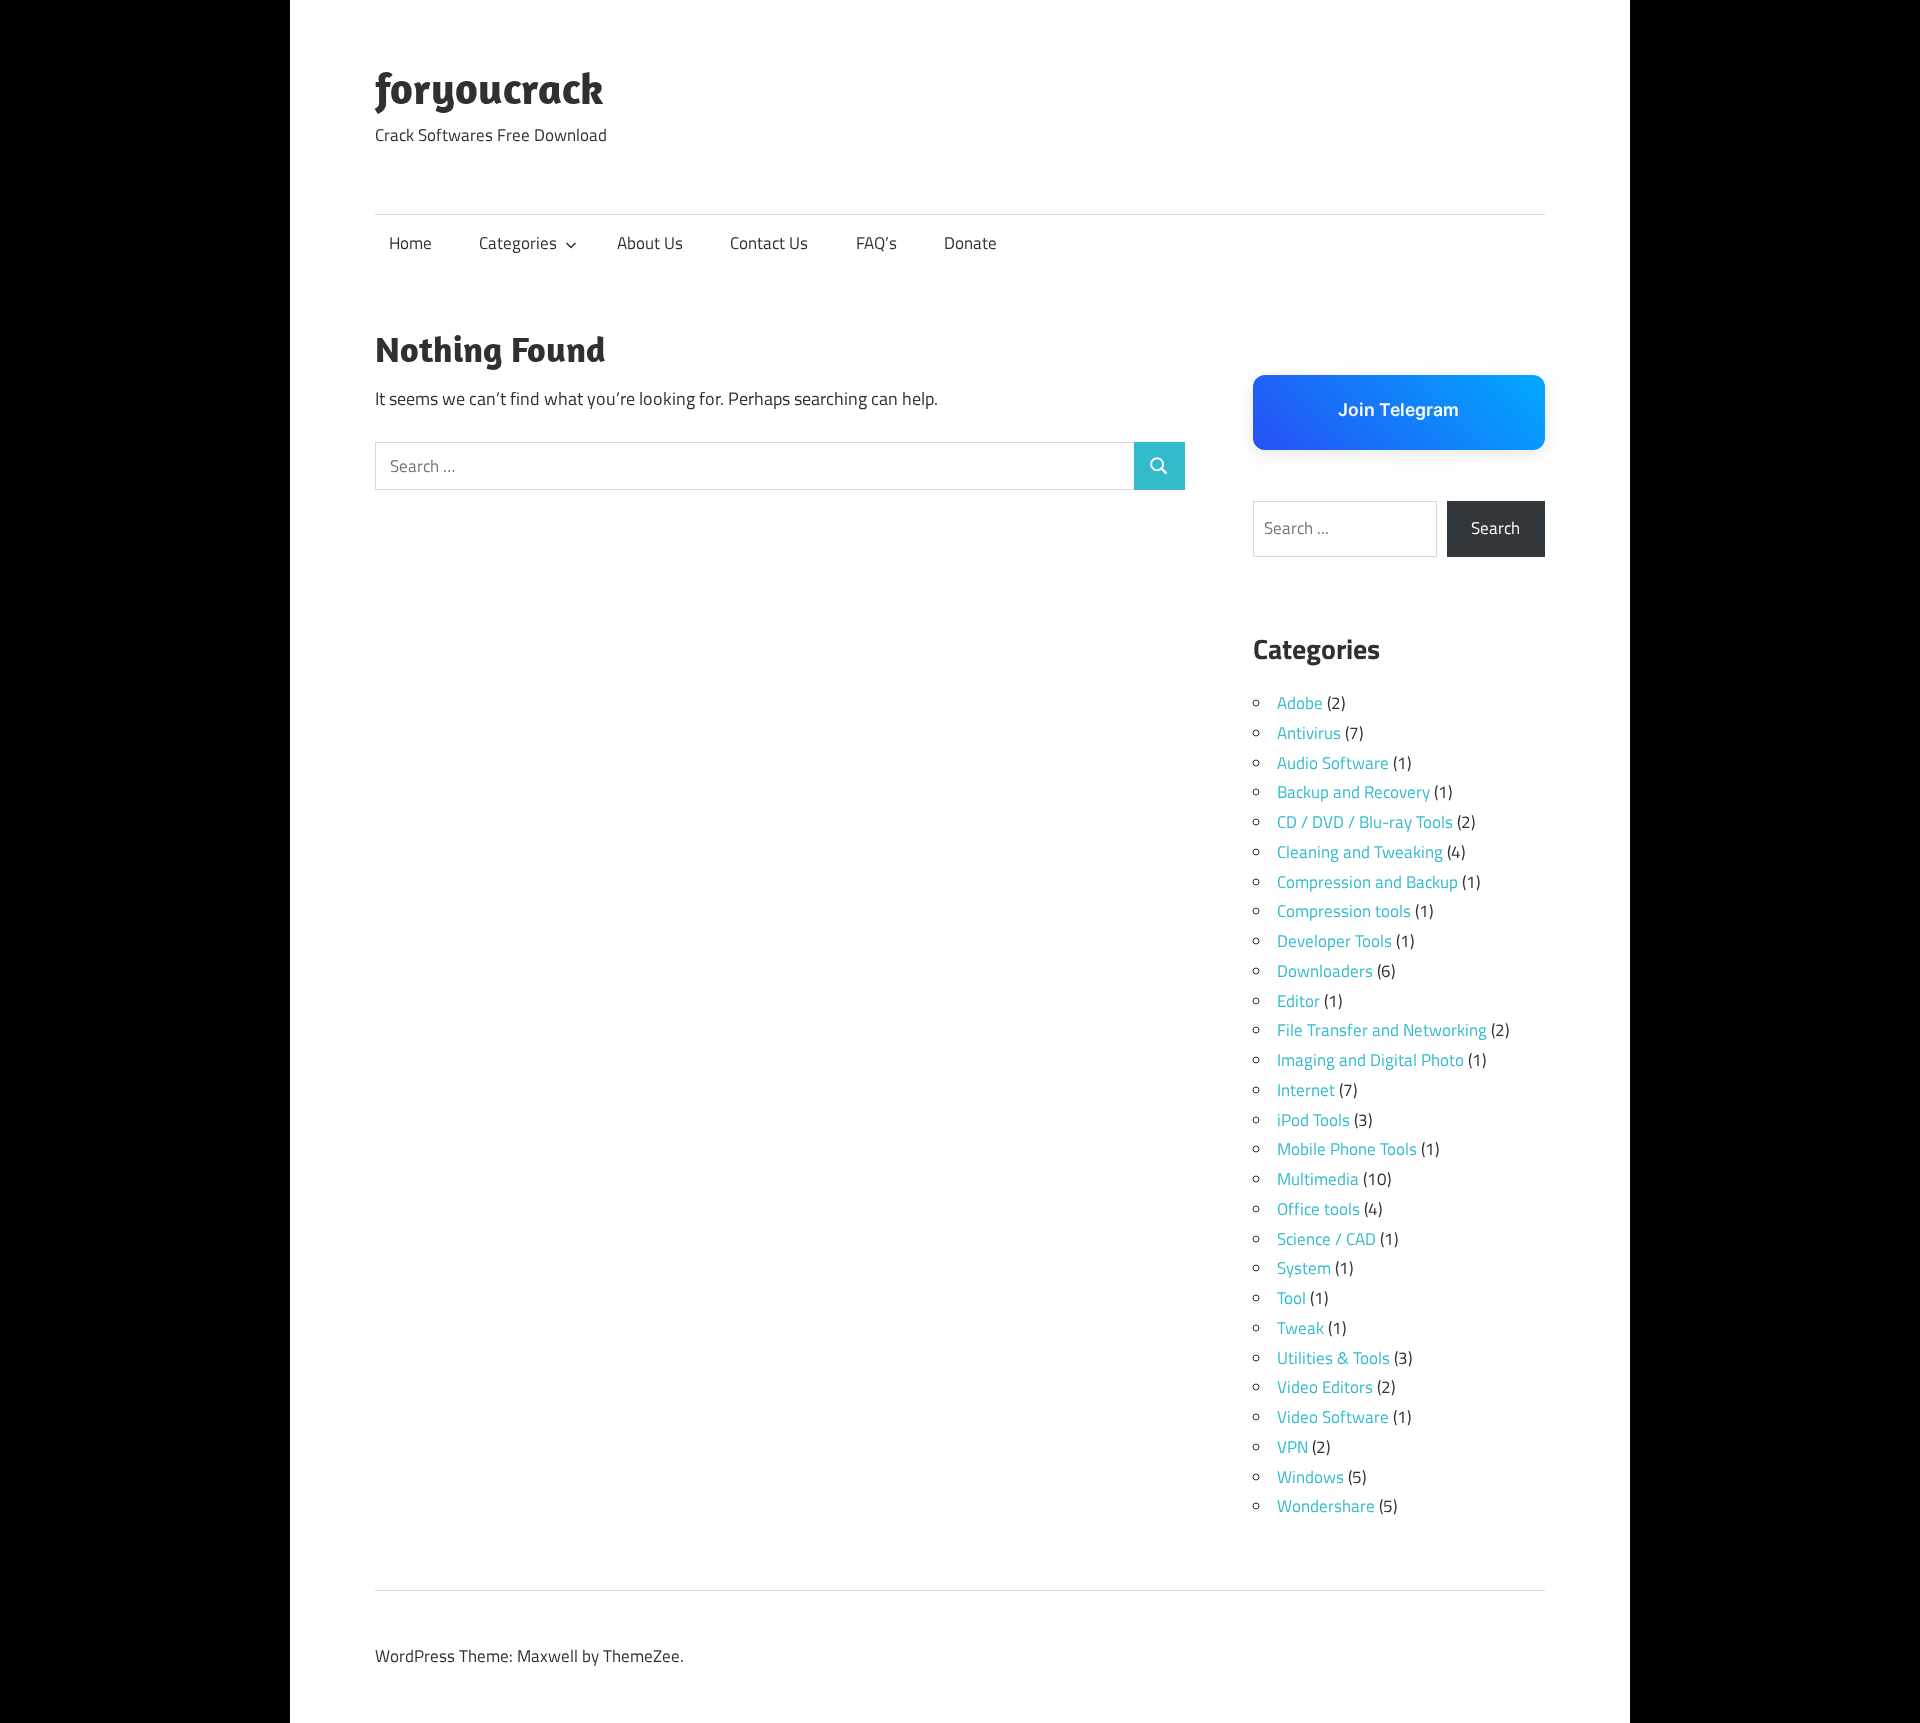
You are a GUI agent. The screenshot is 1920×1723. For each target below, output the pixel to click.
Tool (1291, 1298)
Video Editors (1325, 1387)
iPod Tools (1313, 1120)
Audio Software (1333, 763)
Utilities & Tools (1333, 1358)
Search (1495, 528)
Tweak (1300, 1328)
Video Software (1333, 1417)
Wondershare (1326, 1506)
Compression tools (1344, 911)
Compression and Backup (1367, 882)
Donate (970, 243)
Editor (1298, 1001)
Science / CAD (1326, 1239)
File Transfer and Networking (1382, 1030)
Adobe (1300, 703)
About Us (650, 243)
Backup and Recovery (1353, 792)
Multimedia (1318, 1179)
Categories (518, 243)
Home (410, 243)
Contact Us (769, 243)
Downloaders (1325, 971)
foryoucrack (489, 88)
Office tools (1318, 1209)
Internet (1306, 1090)
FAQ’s (876, 243)
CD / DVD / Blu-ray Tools (1365, 822)
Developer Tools (1334, 941)
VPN (1292, 1447)
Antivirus (1309, 733)
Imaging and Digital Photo (1370, 1060)
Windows (1310, 1477)
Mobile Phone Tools (1347, 1149)
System (1304, 1268)
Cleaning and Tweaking (1360, 852)
